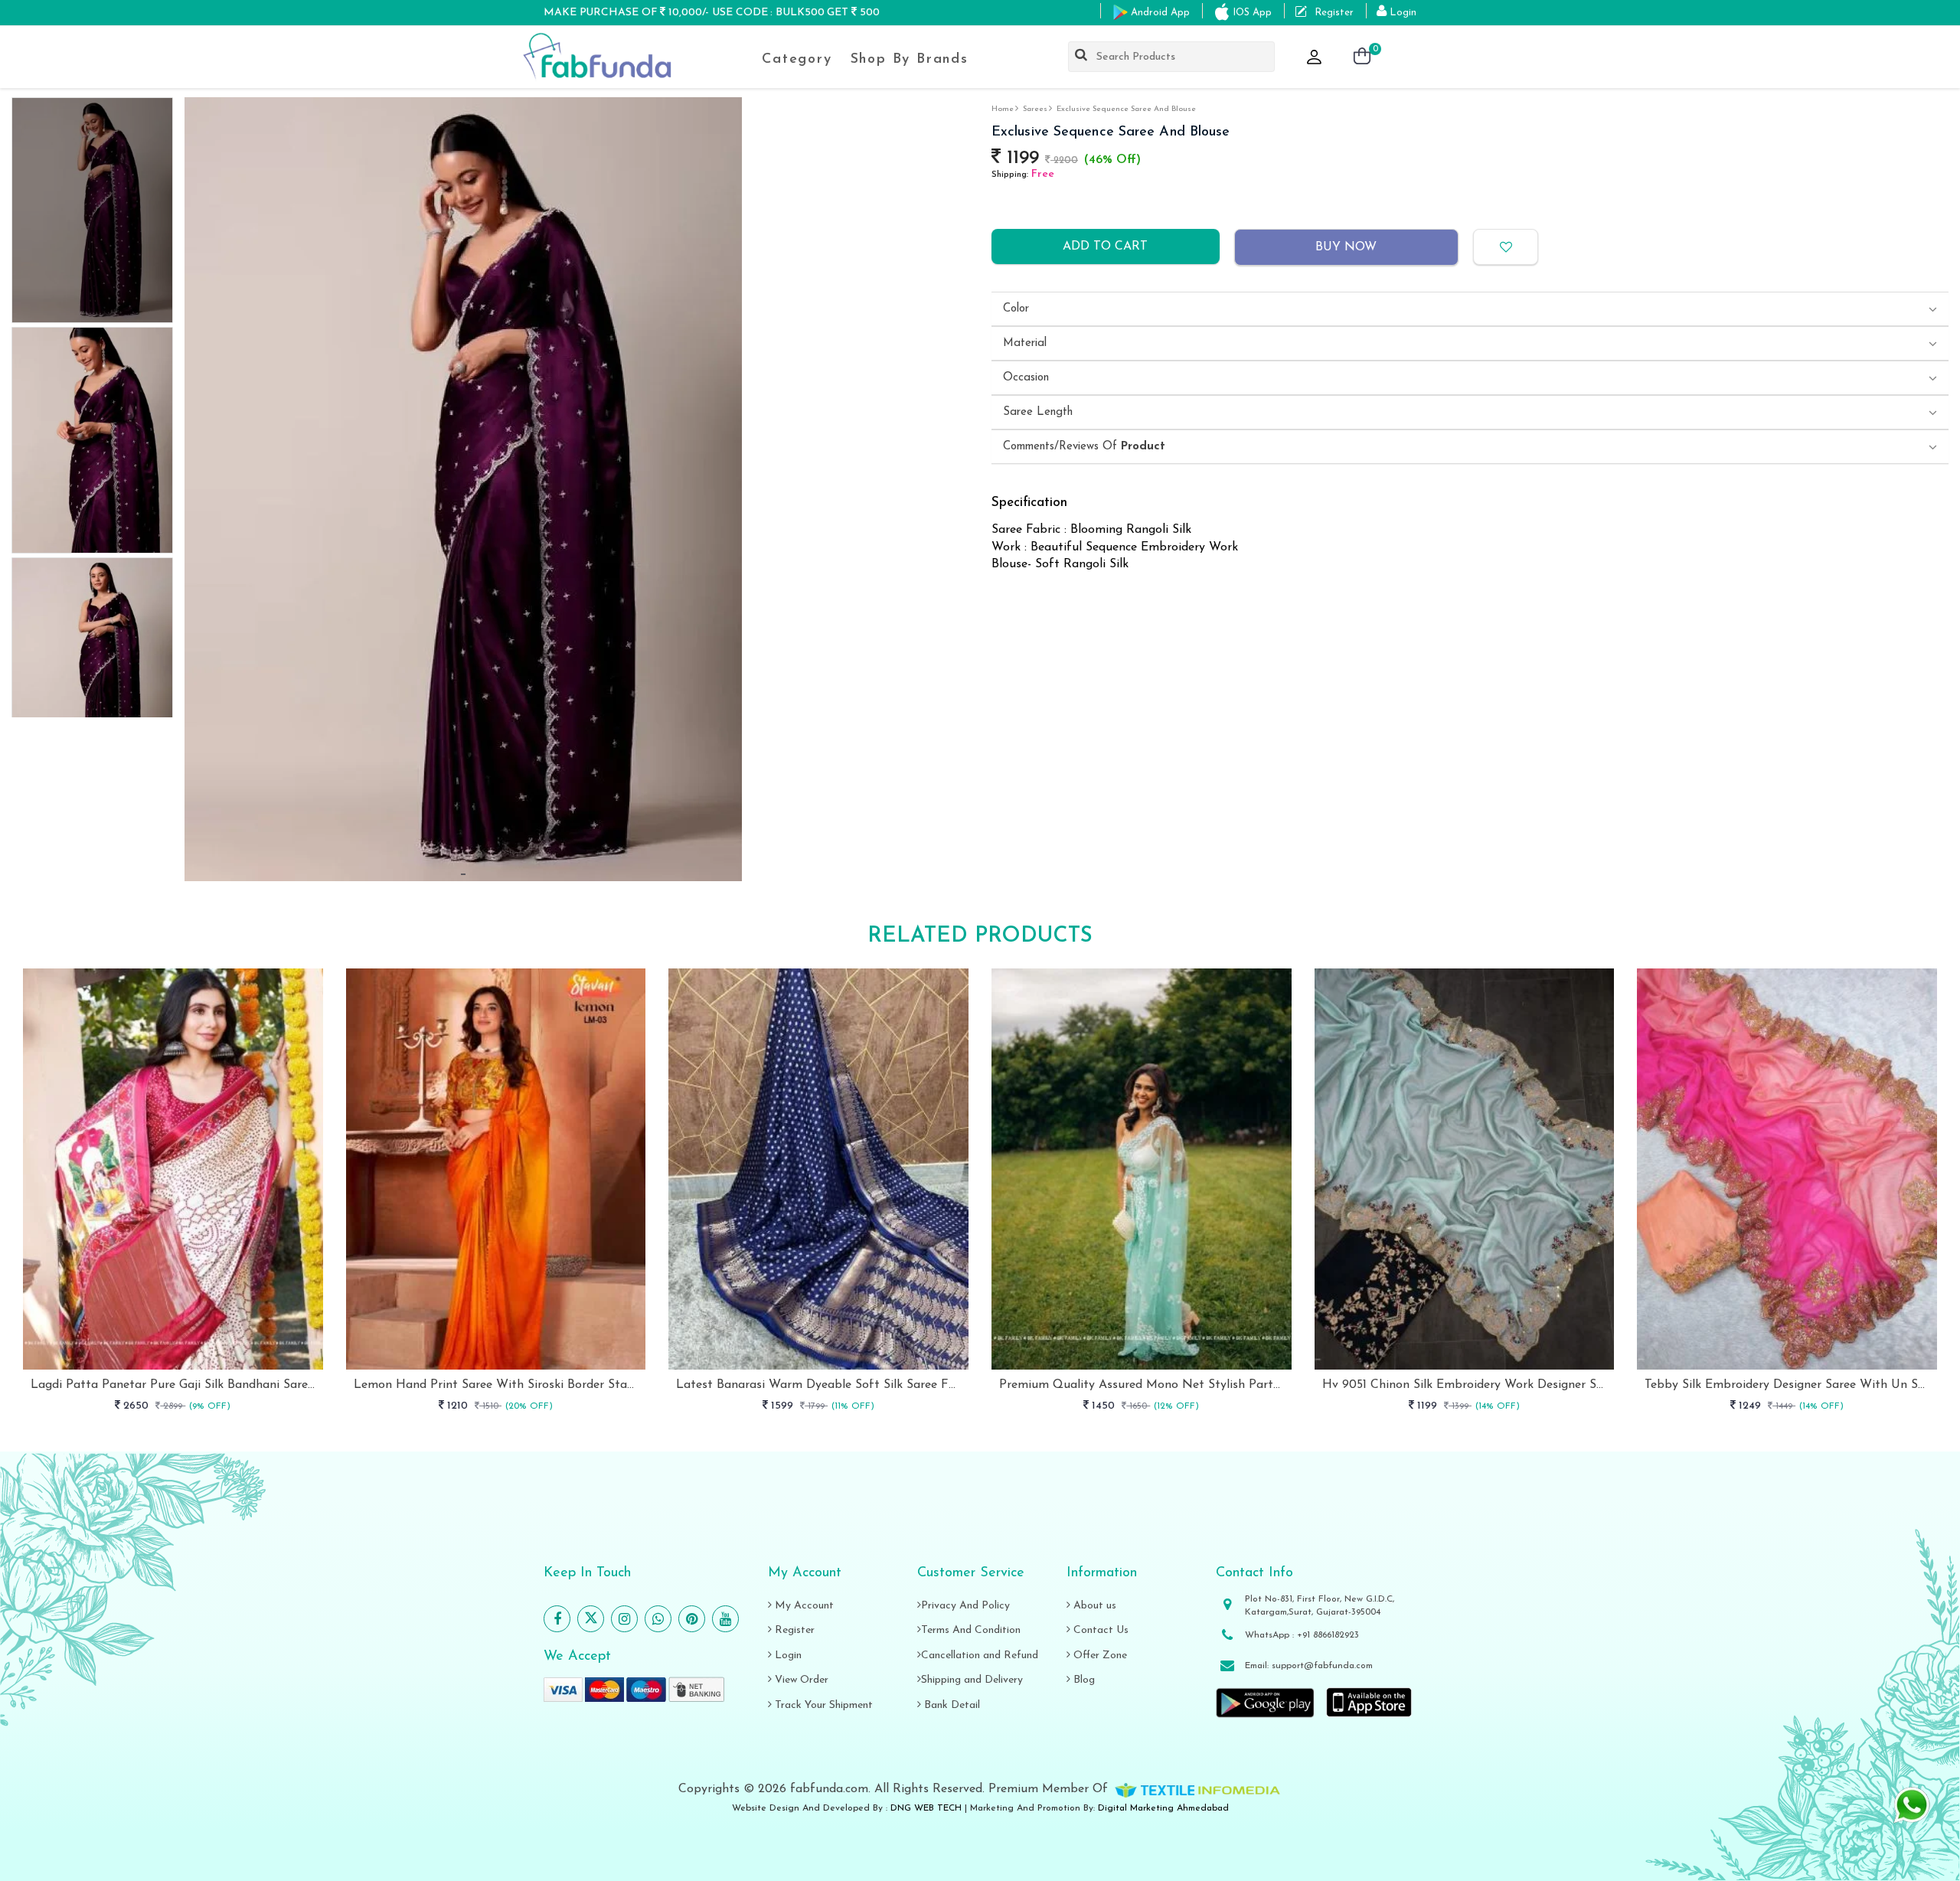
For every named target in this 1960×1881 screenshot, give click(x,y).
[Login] (1315, 58)
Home (1003, 109)
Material (1025, 343)
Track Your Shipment (822, 1705)
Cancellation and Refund (980, 1656)
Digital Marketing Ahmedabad (1163, 1808)
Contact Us (1099, 1630)
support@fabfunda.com (1322, 1666)
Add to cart (1105, 247)
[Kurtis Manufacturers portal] (1197, 1789)
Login (787, 1656)
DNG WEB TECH (926, 1808)
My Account (803, 1606)
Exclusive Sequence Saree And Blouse (1126, 109)
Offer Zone (1099, 1656)
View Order (800, 1680)
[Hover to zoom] (463, 489)
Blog (1083, 1680)
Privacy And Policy (965, 1606)
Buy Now (1346, 247)
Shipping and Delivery (972, 1680)
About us (1093, 1606)
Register (793, 1630)
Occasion (1026, 378)
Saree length (1038, 412)
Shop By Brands (910, 60)
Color (1016, 309)
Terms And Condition (971, 1630)
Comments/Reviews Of (1084, 447)
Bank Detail (951, 1705)
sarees (1035, 109)
